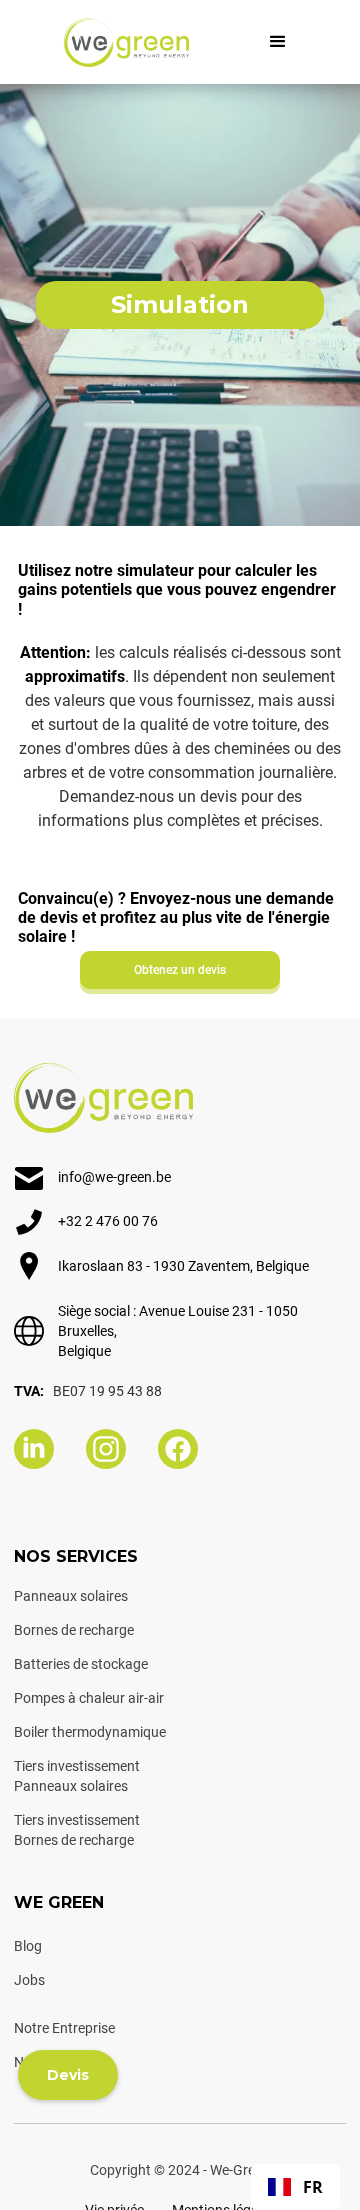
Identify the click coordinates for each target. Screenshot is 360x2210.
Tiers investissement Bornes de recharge (77, 1830)
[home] (126, 42)
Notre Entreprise (64, 2028)
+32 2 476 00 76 (108, 1221)
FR (313, 2187)
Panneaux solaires (71, 1596)
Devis (68, 2075)
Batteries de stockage (81, 1664)
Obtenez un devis (180, 970)
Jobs (29, 1980)
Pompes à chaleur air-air (89, 1698)
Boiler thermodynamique (90, 1732)
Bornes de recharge (74, 1630)
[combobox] (295, 2187)
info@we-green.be (114, 1177)
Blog (28, 1946)
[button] (278, 42)
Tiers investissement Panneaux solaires (77, 1776)
